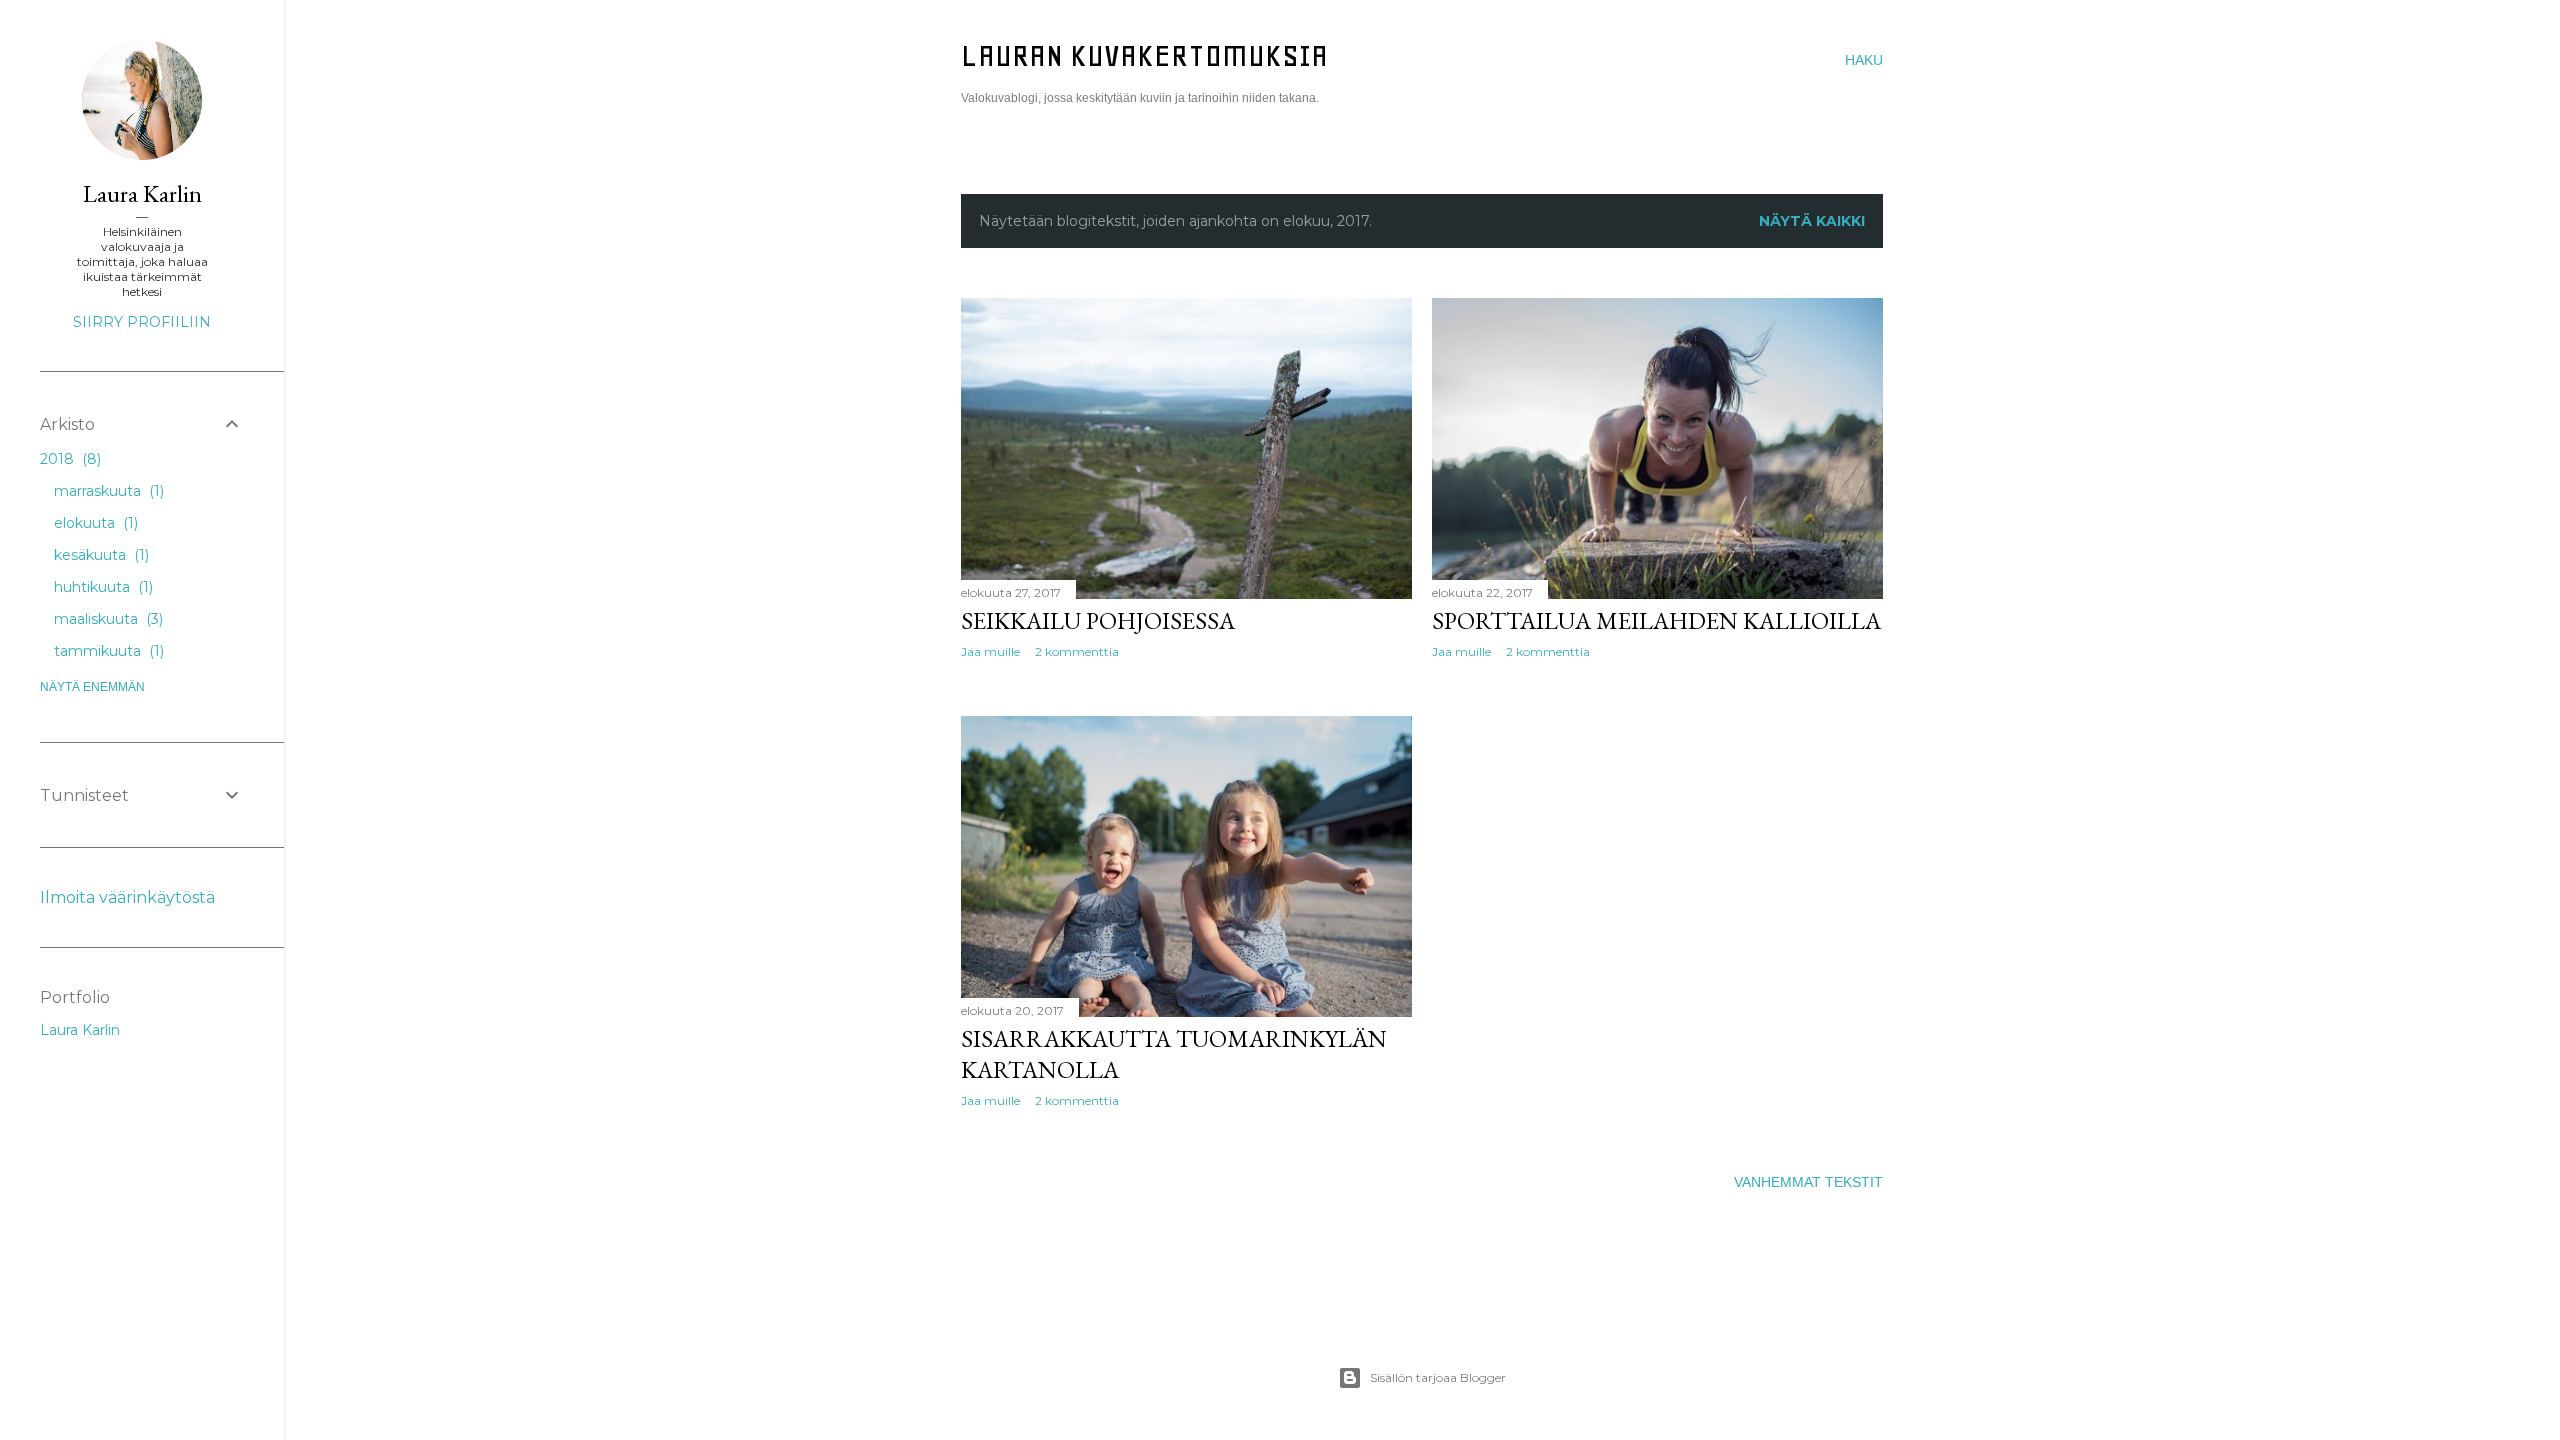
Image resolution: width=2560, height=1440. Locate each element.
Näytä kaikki (1812, 221)
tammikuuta (107, 651)
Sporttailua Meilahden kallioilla (1656, 620)
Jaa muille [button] (990, 651)
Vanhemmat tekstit (1808, 1182)
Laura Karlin (142, 193)
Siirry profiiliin (142, 322)
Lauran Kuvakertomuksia (1144, 55)
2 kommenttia (1077, 651)
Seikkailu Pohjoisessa (1098, 620)
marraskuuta (107, 491)
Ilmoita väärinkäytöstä (127, 897)
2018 (68, 459)
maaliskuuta (106, 619)
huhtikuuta (101, 587)
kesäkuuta (99, 555)
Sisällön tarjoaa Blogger (1438, 1377)
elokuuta (94, 523)
